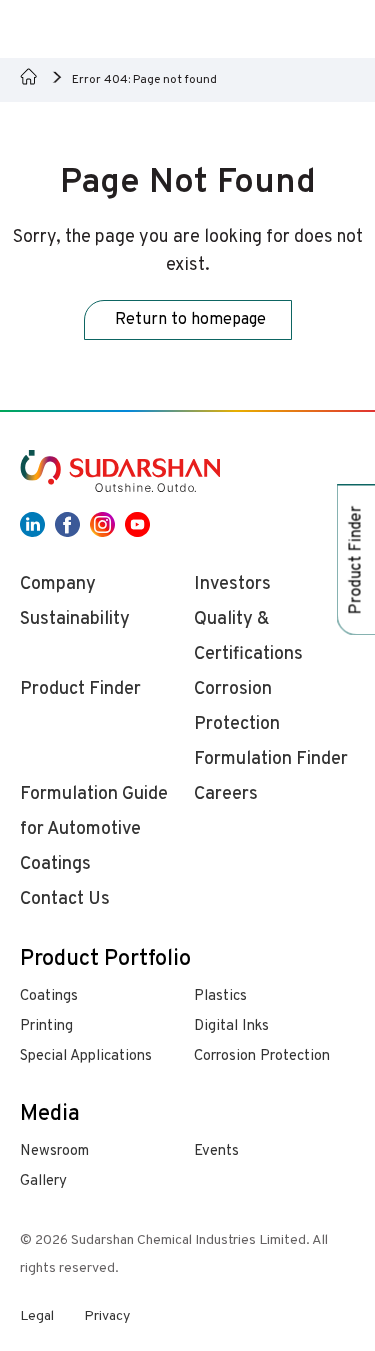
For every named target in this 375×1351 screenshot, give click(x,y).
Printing (46, 1026)
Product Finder (80, 689)
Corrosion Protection (262, 1056)
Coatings (49, 996)
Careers (226, 794)
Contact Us (65, 899)
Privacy (107, 1316)
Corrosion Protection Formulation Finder (271, 724)
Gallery (43, 1181)
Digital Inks (231, 1026)
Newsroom (54, 1151)
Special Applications (86, 1056)
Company (58, 584)
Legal (37, 1316)
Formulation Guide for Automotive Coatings (94, 829)
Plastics (220, 996)
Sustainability (75, 619)
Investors (232, 584)
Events (216, 1151)
